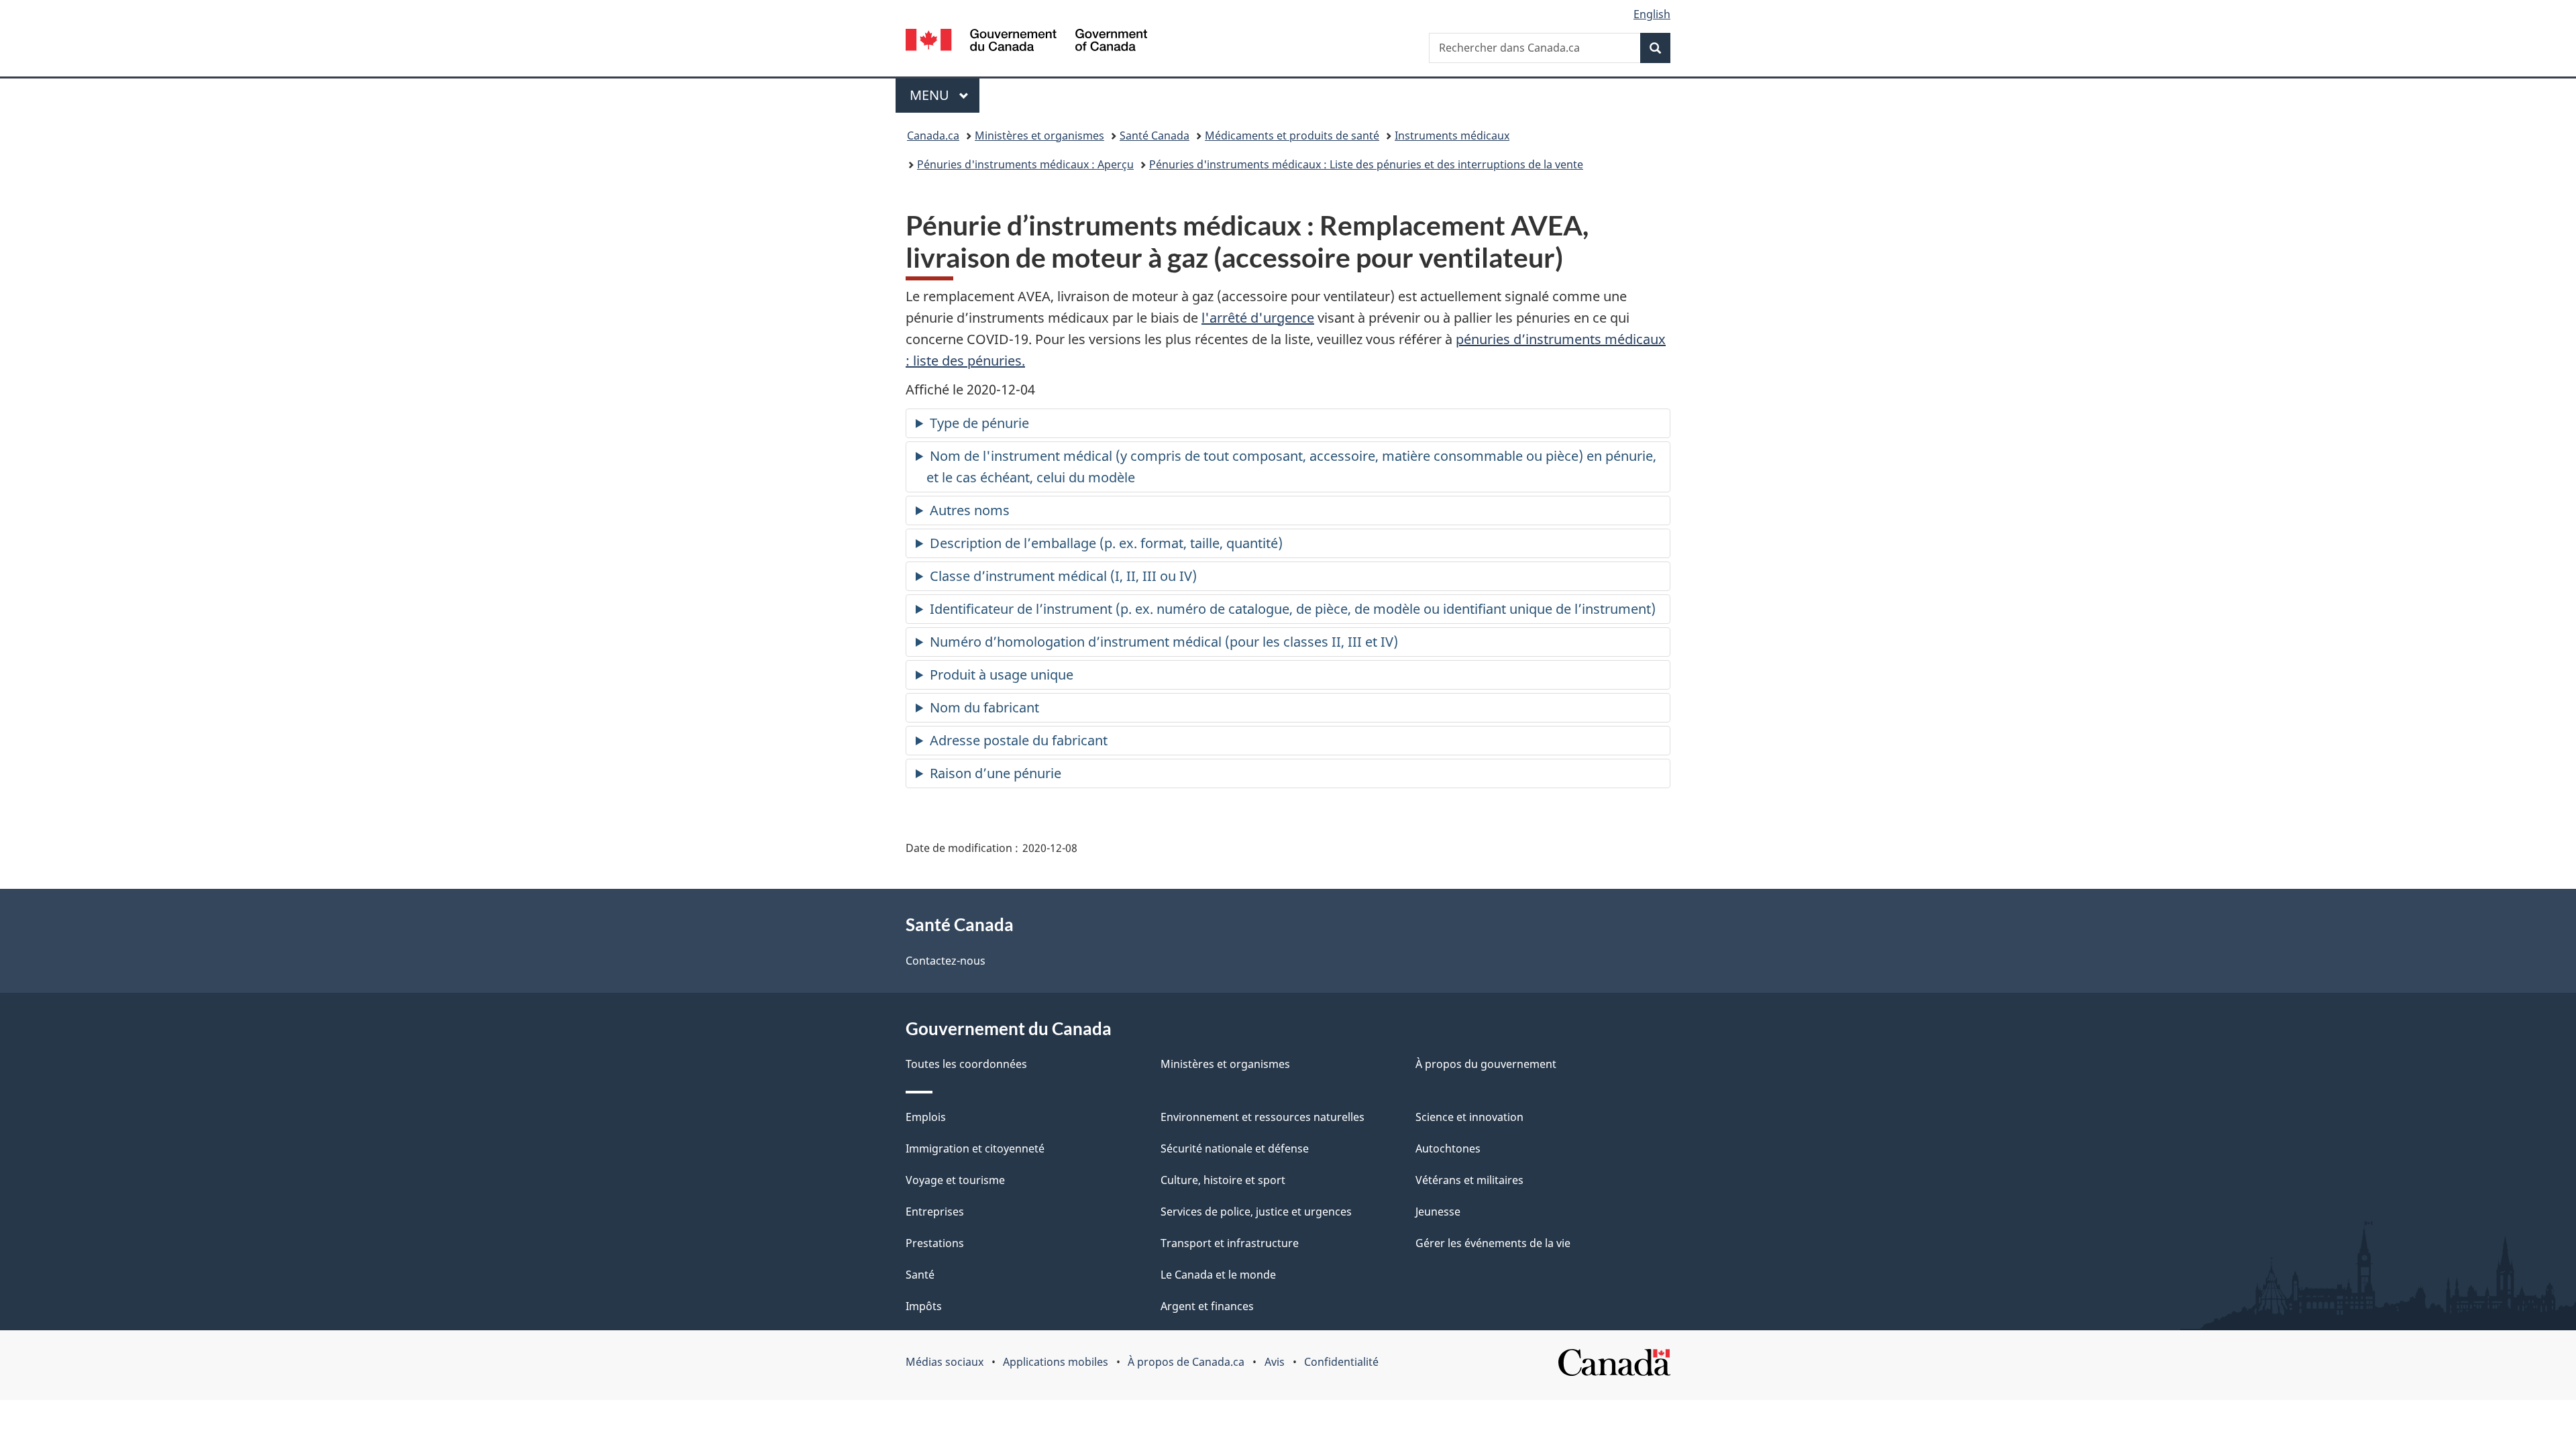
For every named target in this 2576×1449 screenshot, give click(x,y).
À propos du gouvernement (1486, 1064)
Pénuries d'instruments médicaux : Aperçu (1025, 164)
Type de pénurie (979, 423)
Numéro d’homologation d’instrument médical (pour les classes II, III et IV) (1164, 642)
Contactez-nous (946, 961)
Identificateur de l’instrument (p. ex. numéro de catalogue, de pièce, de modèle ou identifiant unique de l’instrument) (1293, 609)
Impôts (924, 1306)
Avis (1275, 1362)
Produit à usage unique (1002, 675)
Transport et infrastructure (1230, 1243)
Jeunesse (1438, 1212)
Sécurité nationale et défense (1235, 1148)
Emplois (926, 1117)
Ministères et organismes (1039, 136)
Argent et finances (1207, 1306)
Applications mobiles (1056, 1362)
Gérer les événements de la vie (1493, 1243)
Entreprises (935, 1212)
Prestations (935, 1243)
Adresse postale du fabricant (1019, 740)
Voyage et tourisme (955, 1180)
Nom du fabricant (984, 707)
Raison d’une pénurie (996, 773)
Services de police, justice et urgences (1256, 1212)
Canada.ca (933, 136)
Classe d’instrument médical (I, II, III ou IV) (1063, 576)
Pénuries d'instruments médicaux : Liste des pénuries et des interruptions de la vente (1366, 164)
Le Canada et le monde (1218, 1275)
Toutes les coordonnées (966, 1064)
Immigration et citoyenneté (975, 1148)
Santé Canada (1155, 136)
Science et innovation (1469, 1117)
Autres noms (970, 510)
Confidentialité (1341, 1362)
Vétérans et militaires (1469, 1180)
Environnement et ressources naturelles (1263, 1117)
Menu (945, 95)
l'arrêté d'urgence (1258, 318)
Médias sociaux (945, 1362)
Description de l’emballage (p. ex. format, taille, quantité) (1106, 543)
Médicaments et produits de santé (1292, 136)
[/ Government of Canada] (1026, 42)
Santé (920, 1275)
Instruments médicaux (1452, 136)
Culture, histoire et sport (1223, 1180)
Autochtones (1448, 1148)
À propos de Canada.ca (1186, 1362)
